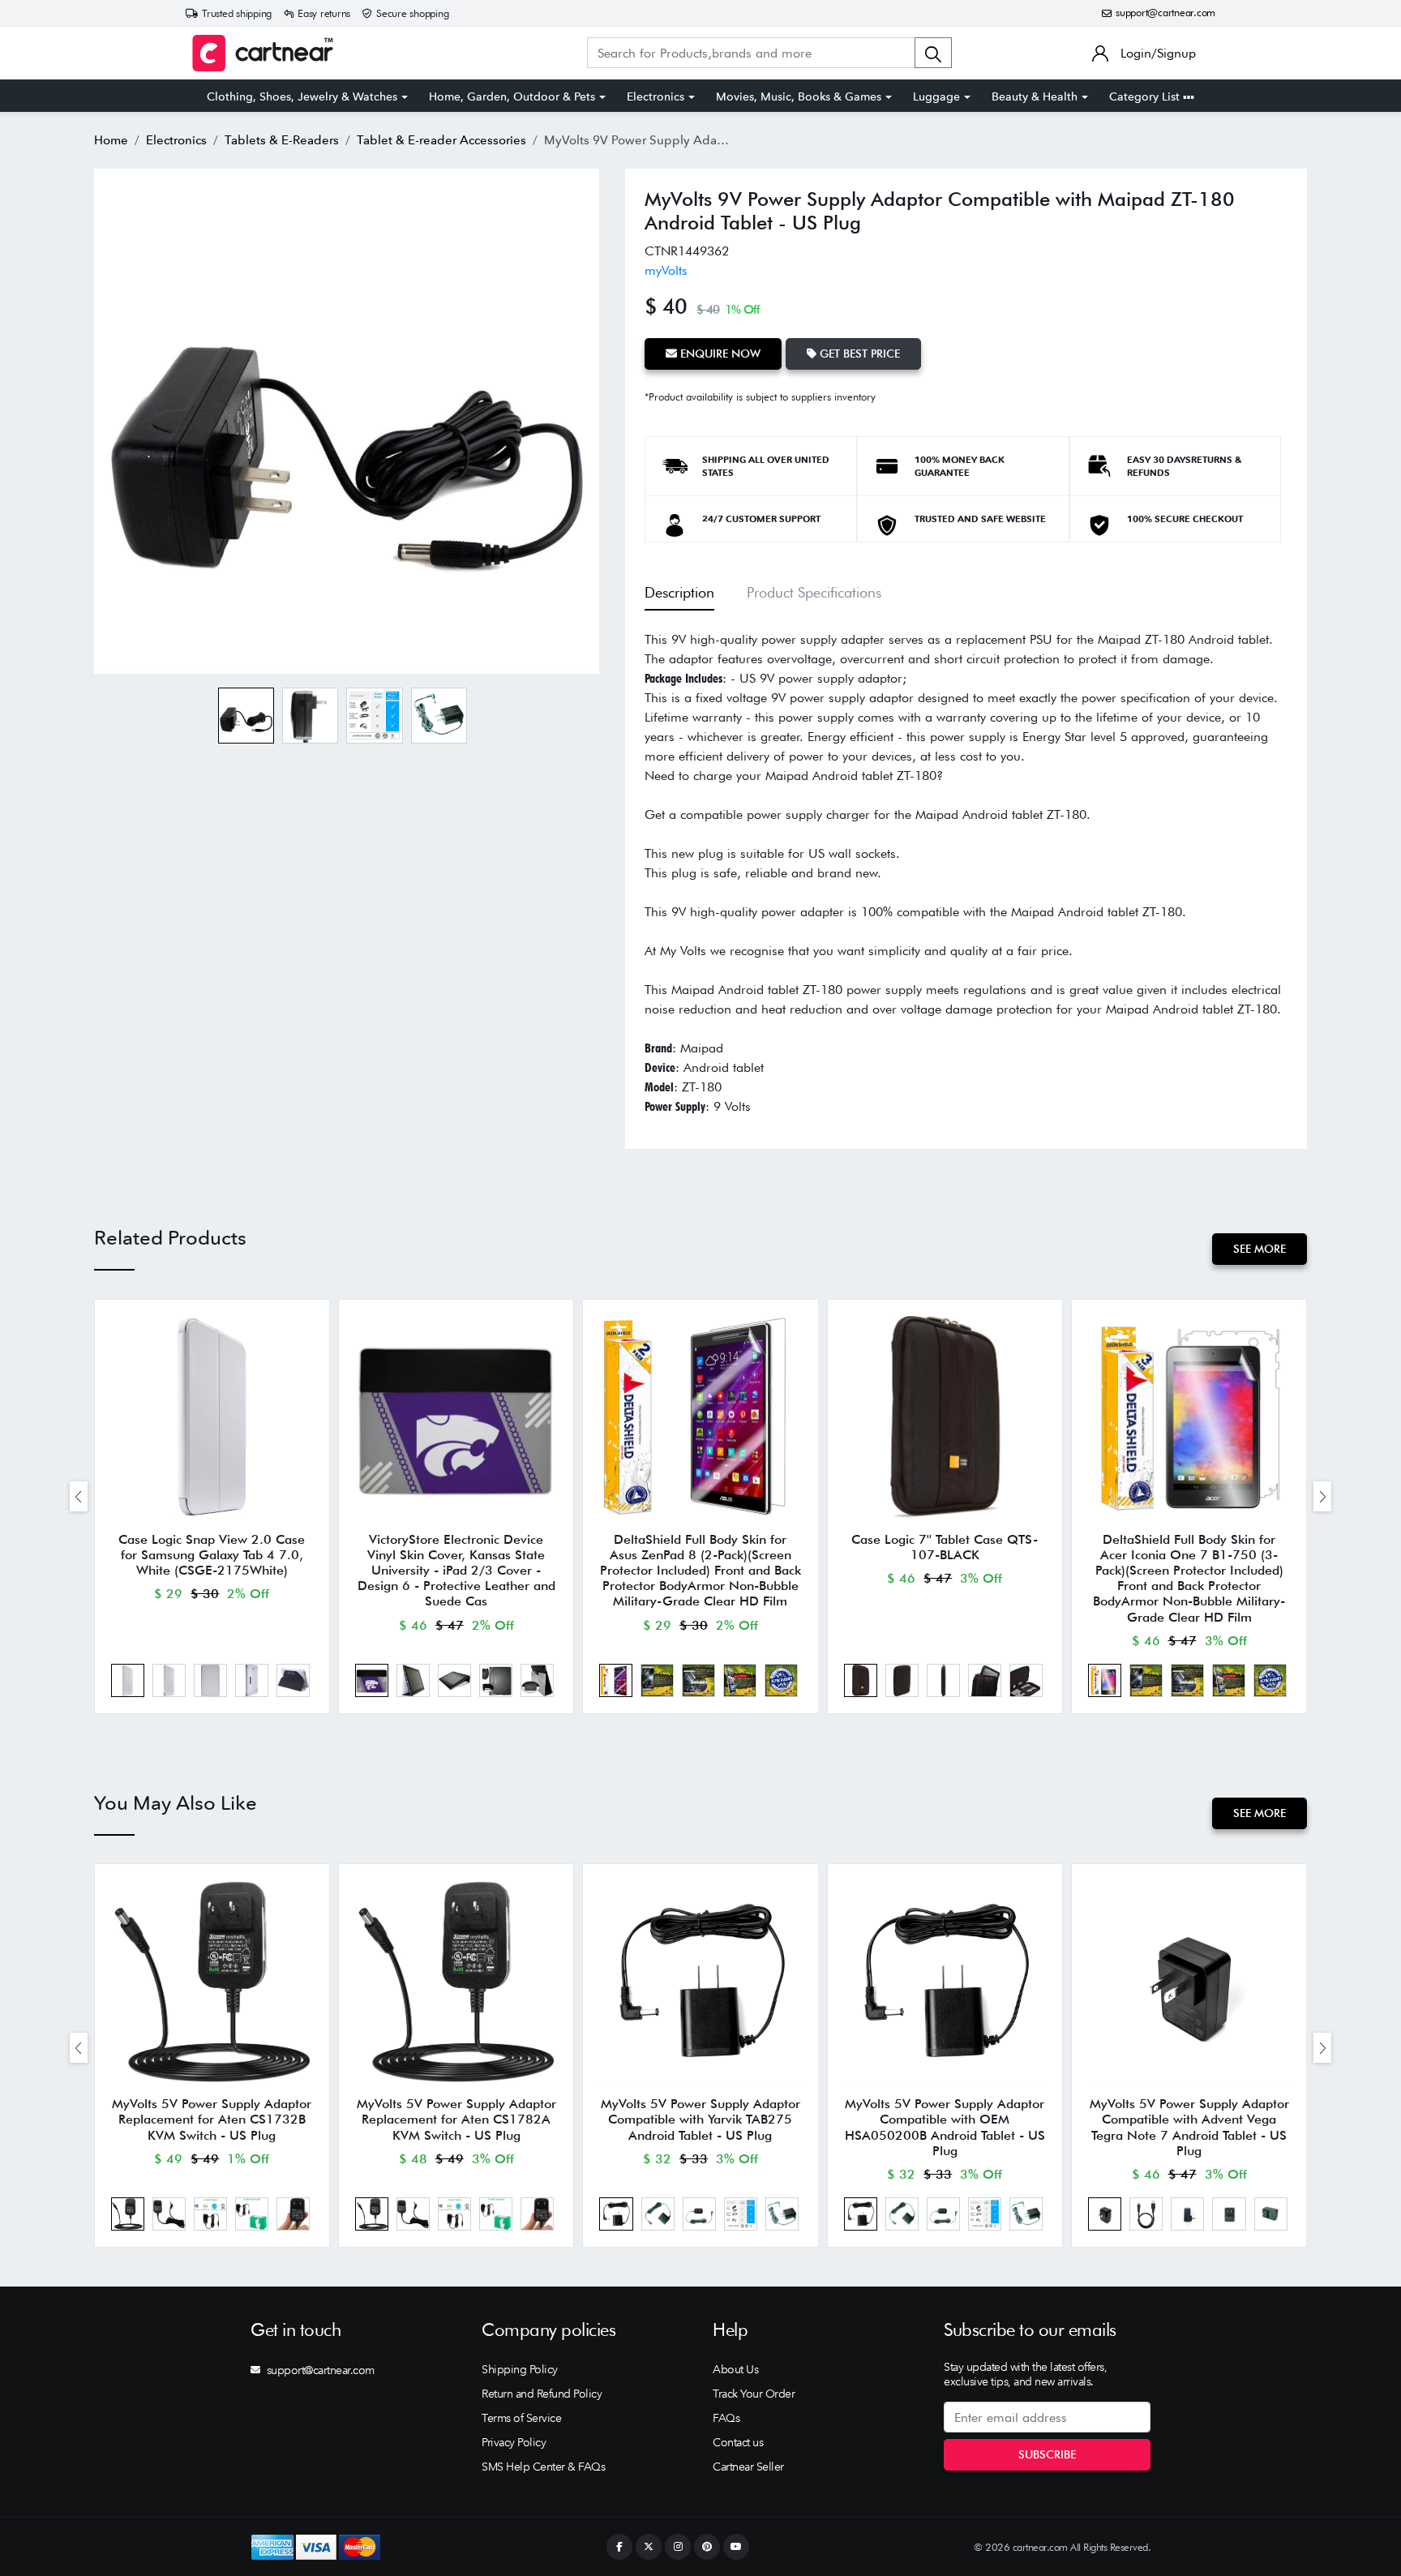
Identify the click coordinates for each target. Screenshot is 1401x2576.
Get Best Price (858, 354)
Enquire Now (719, 354)
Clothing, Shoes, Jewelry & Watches (302, 96)
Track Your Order (754, 2394)
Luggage (936, 96)
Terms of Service (521, 2418)
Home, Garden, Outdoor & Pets (512, 96)
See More (1260, 1249)
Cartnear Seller (748, 2467)
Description (679, 592)
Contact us (738, 2442)
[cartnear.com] (263, 53)
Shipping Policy (520, 2369)
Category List (1146, 96)
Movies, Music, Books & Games (799, 96)
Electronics (656, 96)
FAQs (726, 2418)
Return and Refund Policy (542, 2394)
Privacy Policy (514, 2442)
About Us (735, 2369)
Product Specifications (814, 592)
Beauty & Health (1035, 96)
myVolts (666, 270)
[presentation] (79, 1496)
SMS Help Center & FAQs (543, 2467)
